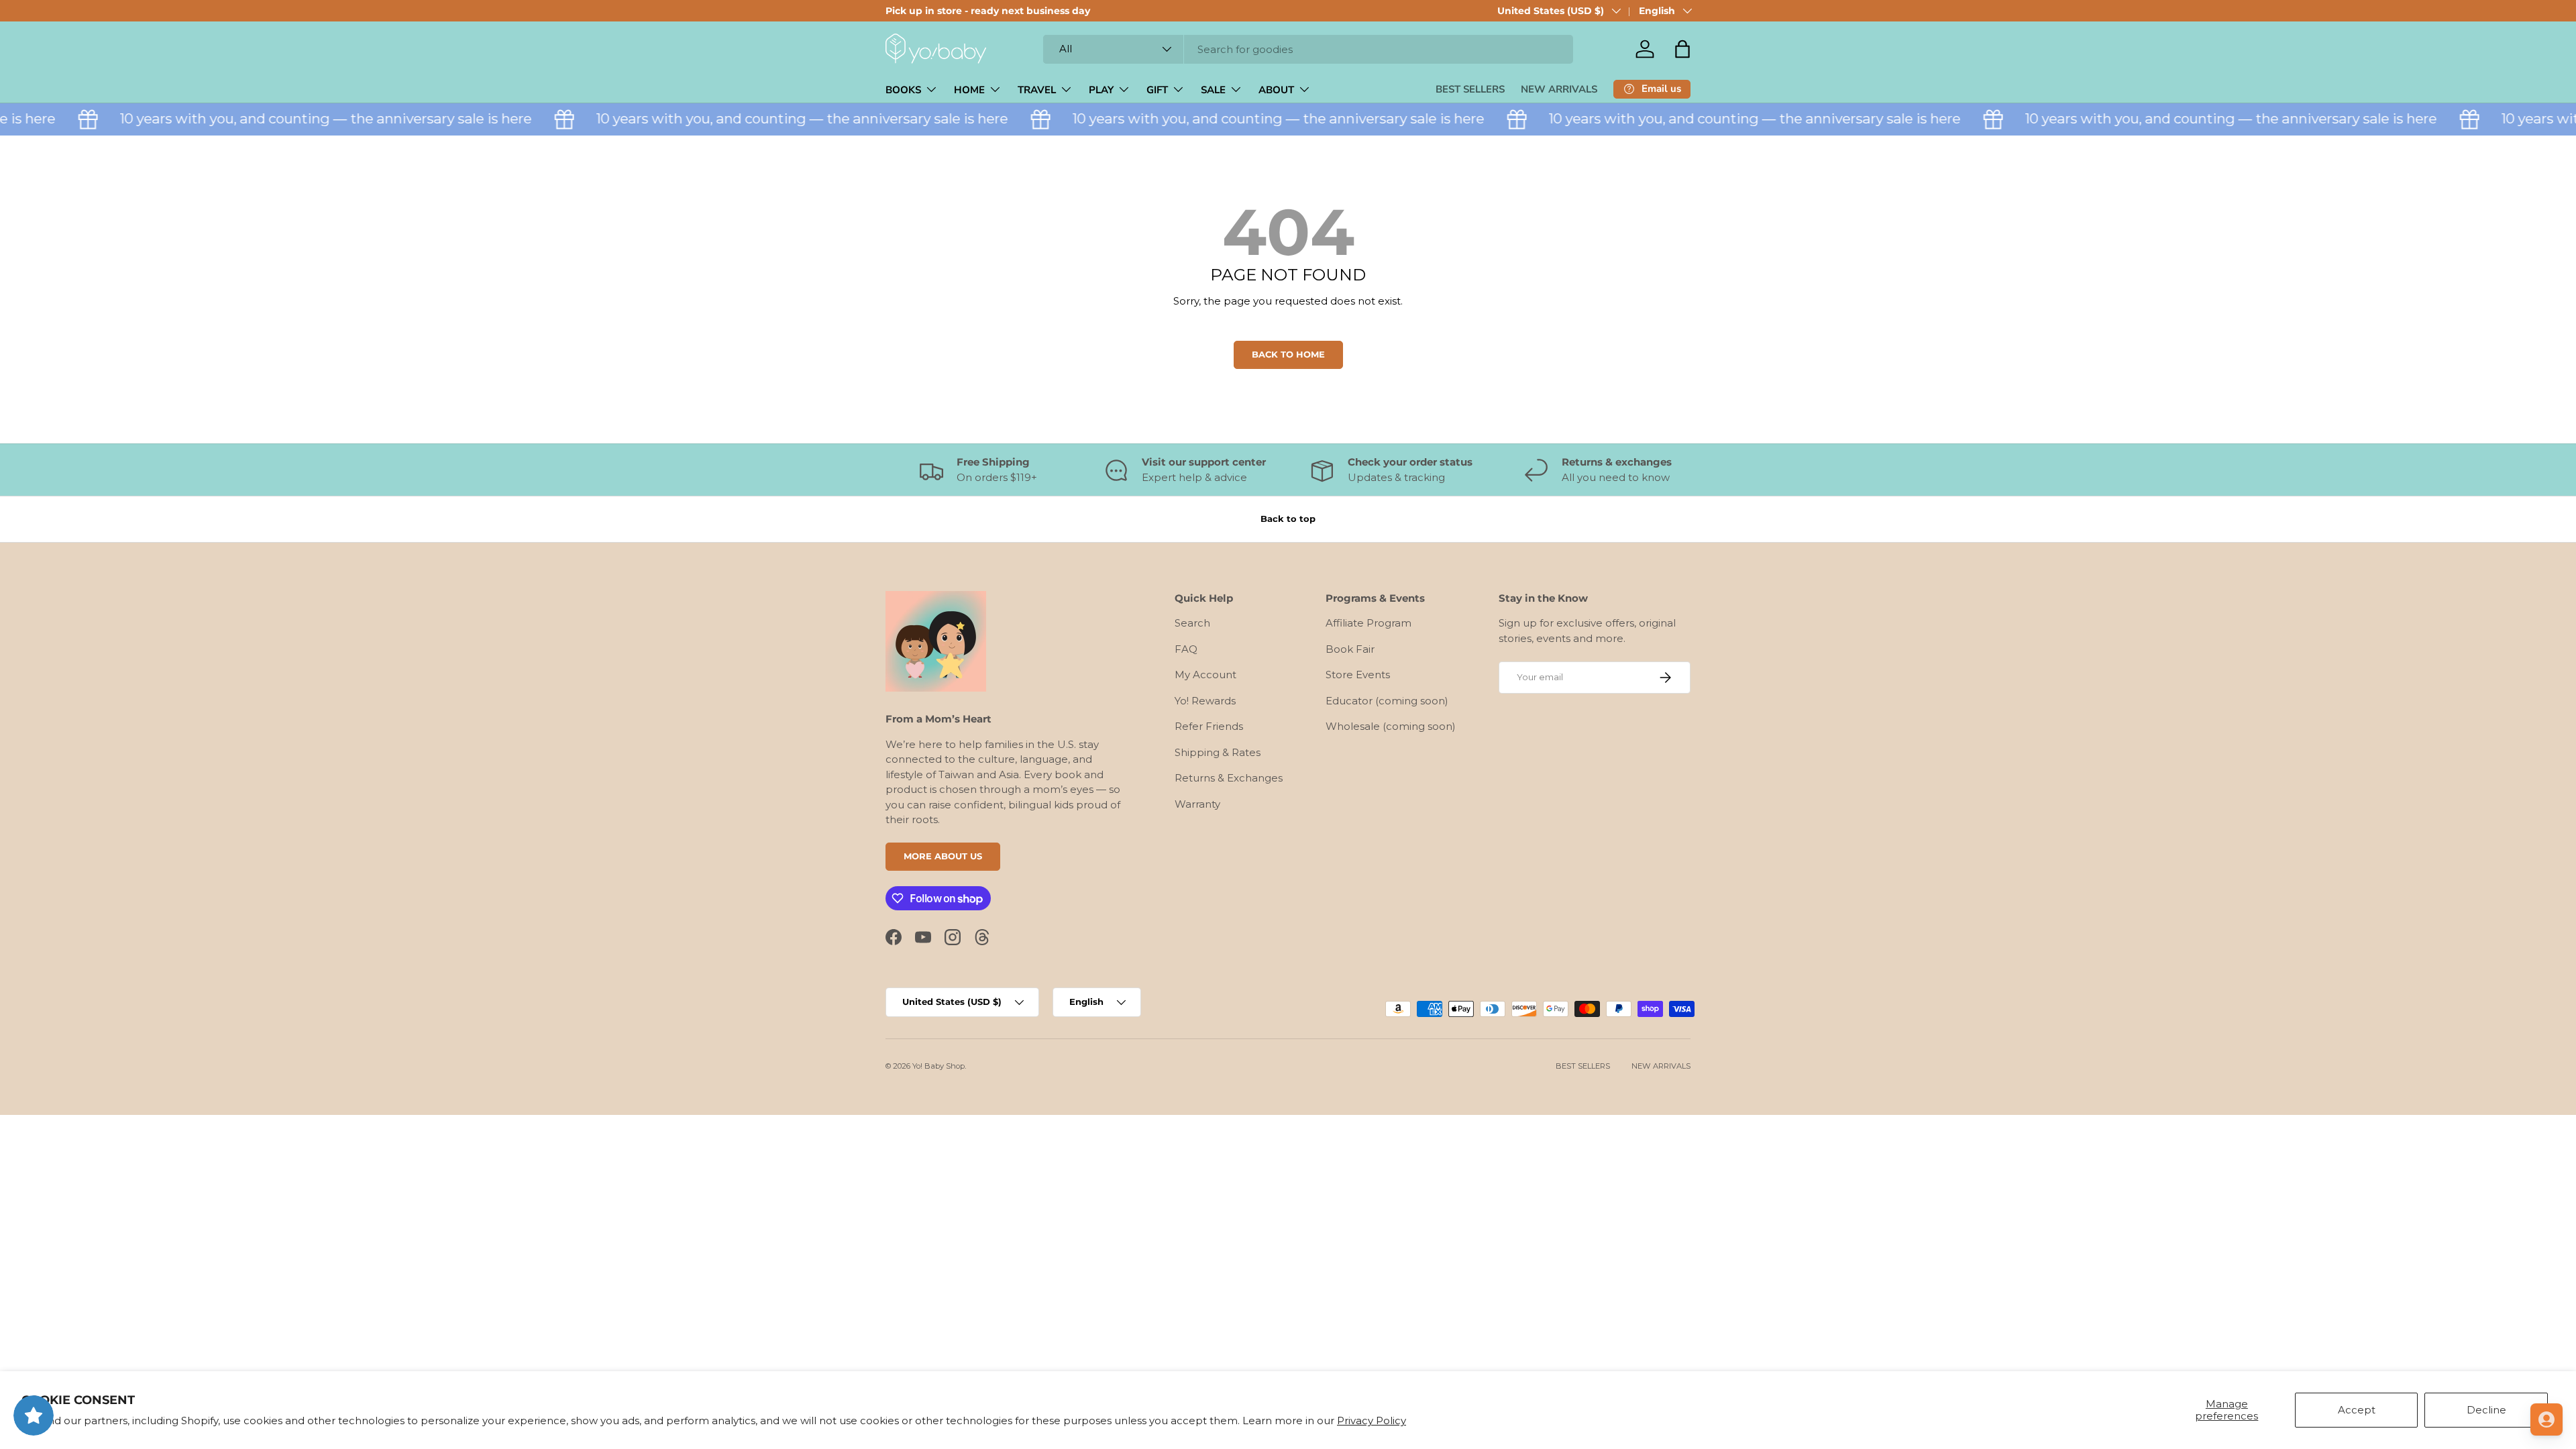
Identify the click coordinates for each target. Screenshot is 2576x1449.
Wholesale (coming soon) (1391, 726)
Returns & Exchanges (1229, 778)
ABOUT (1276, 90)
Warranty (1197, 804)
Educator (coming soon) (1387, 701)
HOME (969, 90)
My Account (1205, 675)
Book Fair (1350, 649)
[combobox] (1308, 49)
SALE (1213, 90)
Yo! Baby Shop (938, 1066)
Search (1192, 623)
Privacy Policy (1372, 1420)
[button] (1682, 49)
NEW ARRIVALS (1559, 89)
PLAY (1101, 90)
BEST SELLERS (1470, 89)
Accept (2357, 1410)
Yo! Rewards (1205, 701)
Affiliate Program (1368, 623)
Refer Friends (1209, 726)
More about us (943, 856)
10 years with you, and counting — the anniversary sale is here (297, 118)
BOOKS (903, 90)
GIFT (1157, 90)
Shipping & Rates (1218, 752)
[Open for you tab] (2546, 1419)
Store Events (1358, 675)
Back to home (1288, 354)
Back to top (1288, 519)
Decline (2486, 1410)
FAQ (1186, 649)
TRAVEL (1037, 90)
